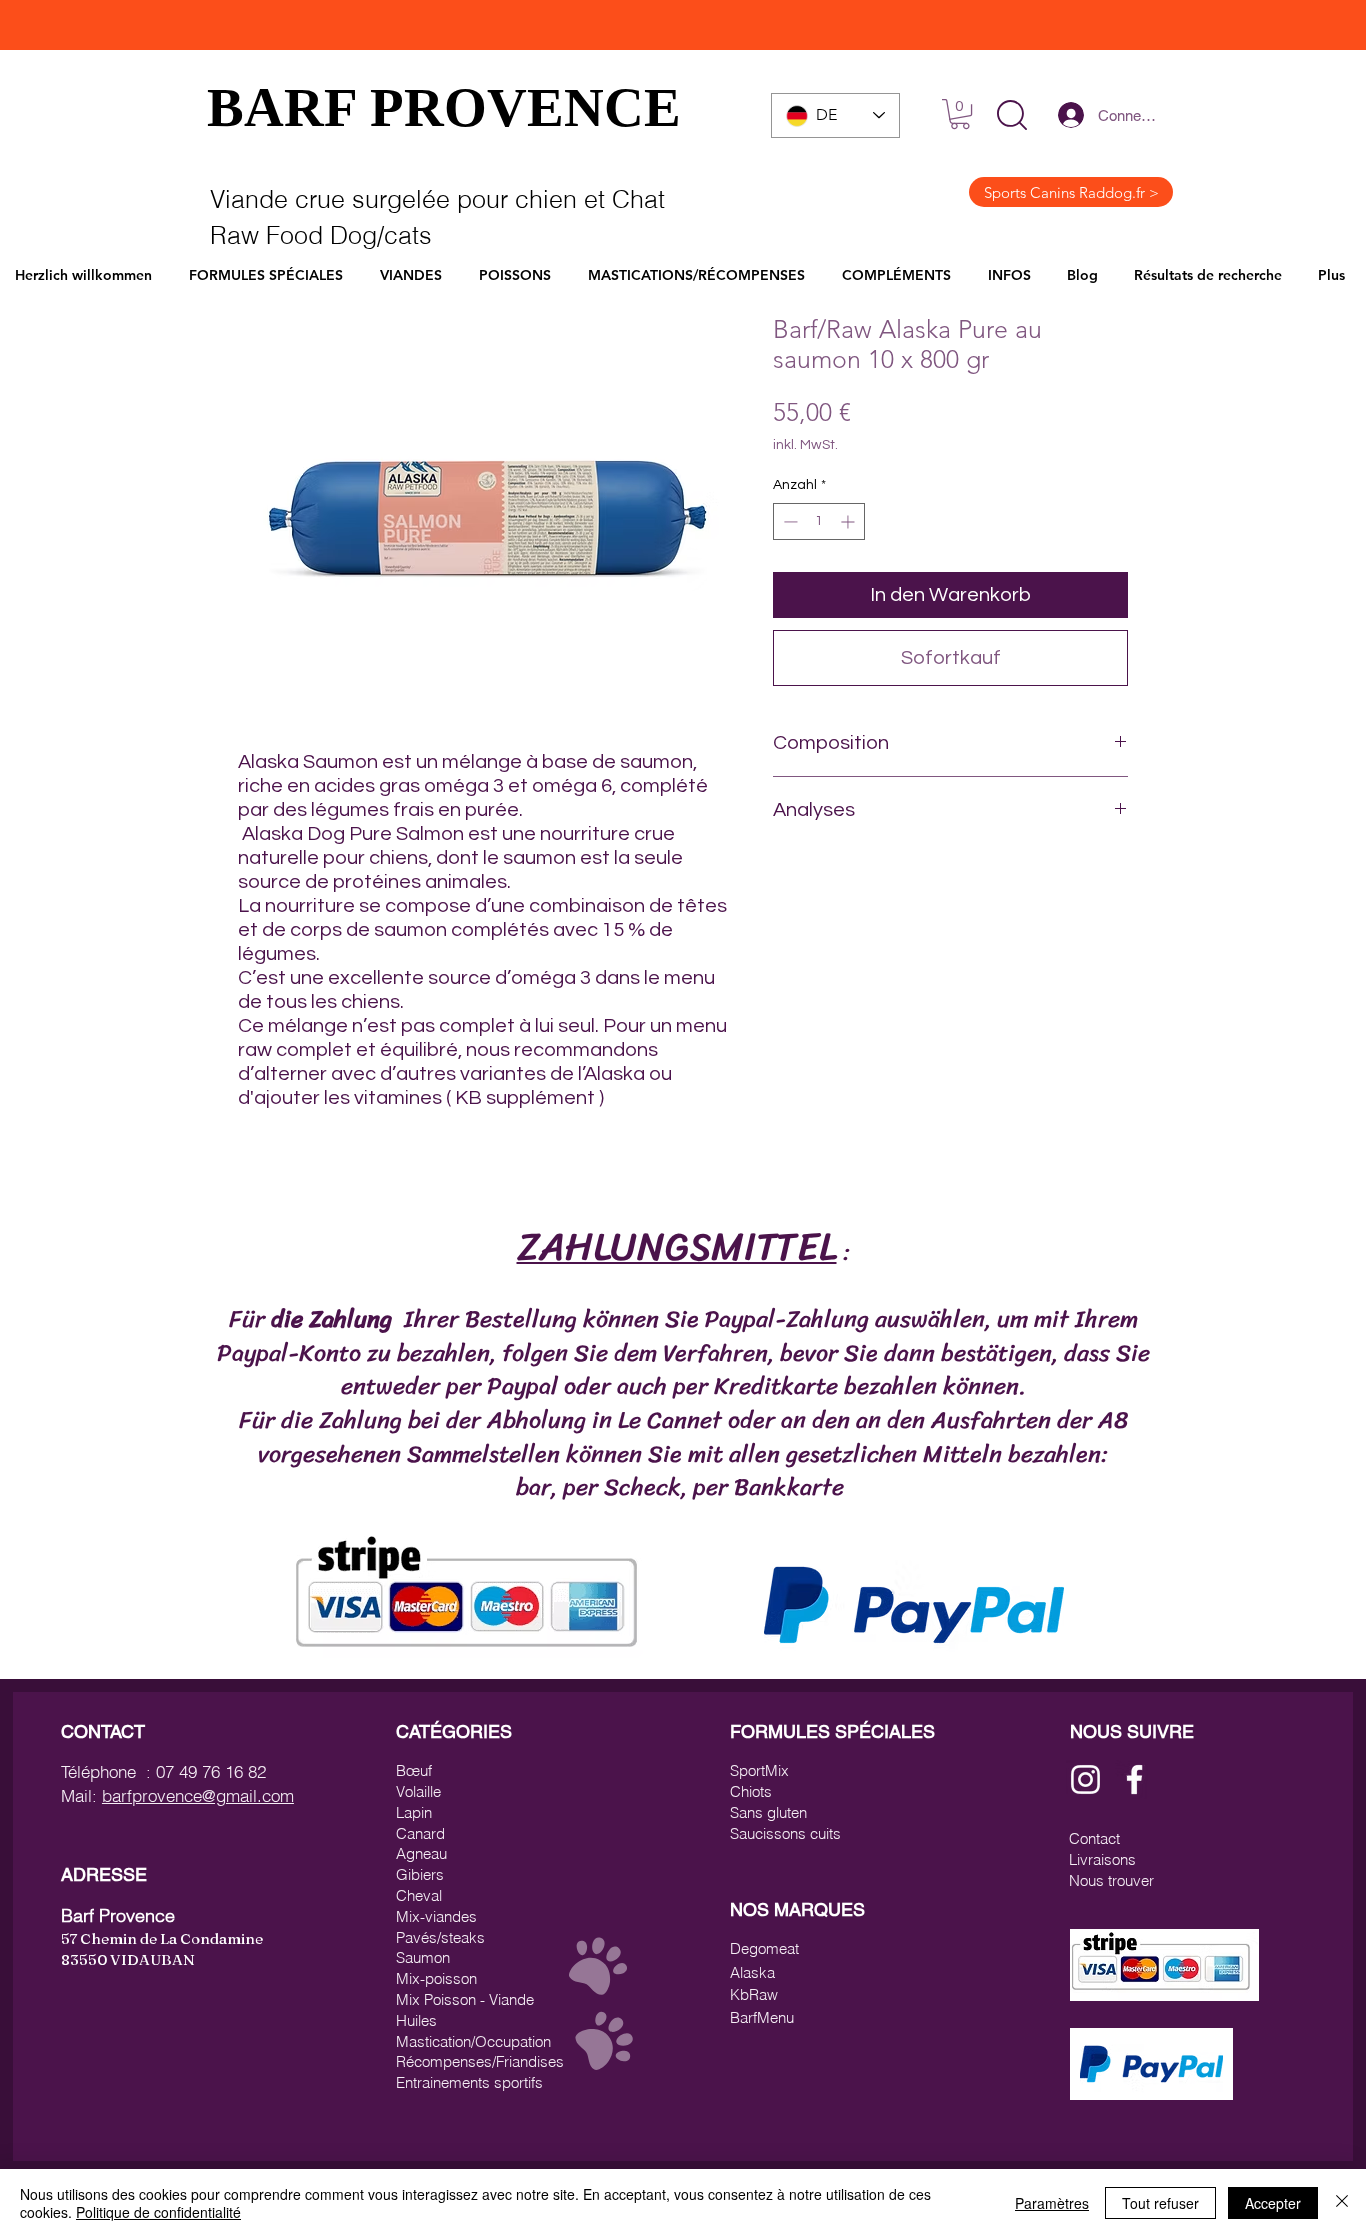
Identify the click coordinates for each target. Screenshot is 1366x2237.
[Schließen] (1342, 2203)
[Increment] (849, 521)
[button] (1012, 115)
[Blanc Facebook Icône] (1134, 1779)
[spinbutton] (819, 521)
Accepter (1273, 2203)
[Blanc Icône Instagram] (1085, 1779)
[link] (960, 114)
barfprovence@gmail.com (198, 1795)
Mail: (81, 1795)
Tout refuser (1160, 2203)
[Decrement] (788, 521)
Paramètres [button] (1052, 2203)
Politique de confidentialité (158, 2212)
